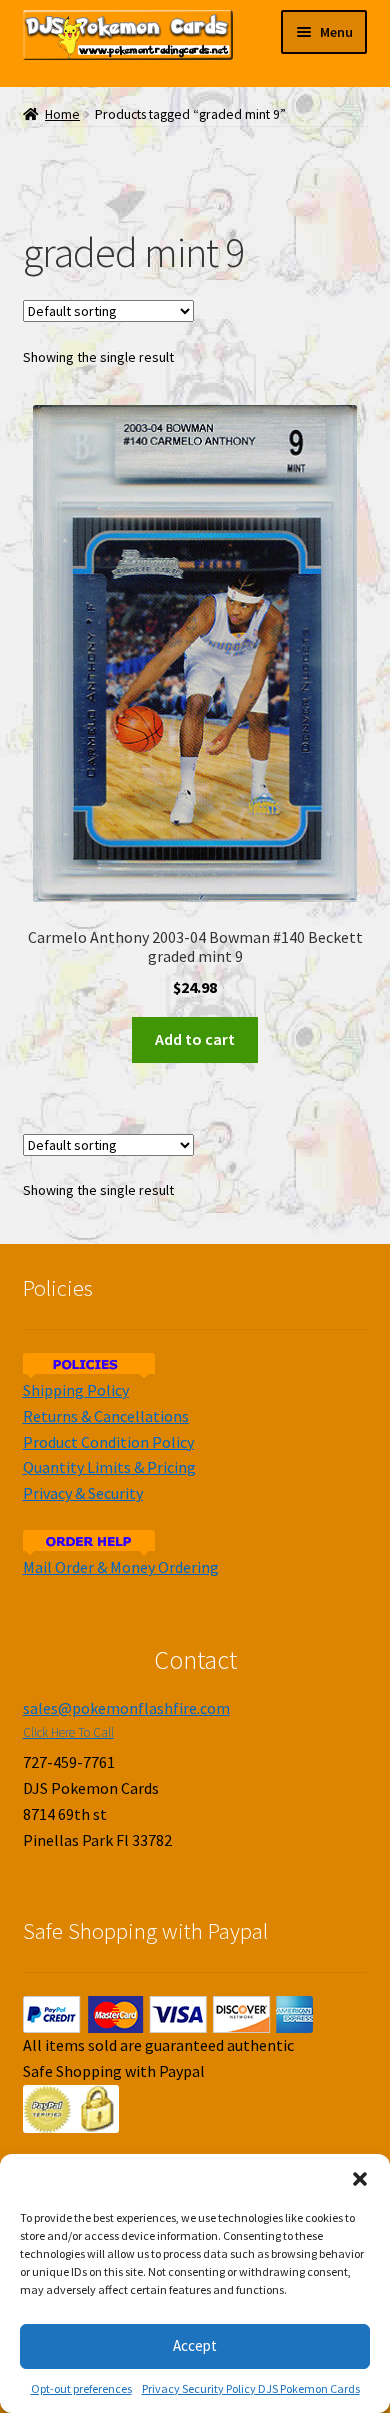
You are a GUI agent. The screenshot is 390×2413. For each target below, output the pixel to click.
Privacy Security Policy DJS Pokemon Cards (251, 2388)
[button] (360, 2179)
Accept (195, 2345)
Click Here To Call (68, 1732)
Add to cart (195, 1039)
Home (62, 114)
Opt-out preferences (81, 2388)
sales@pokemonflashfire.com (126, 1708)
